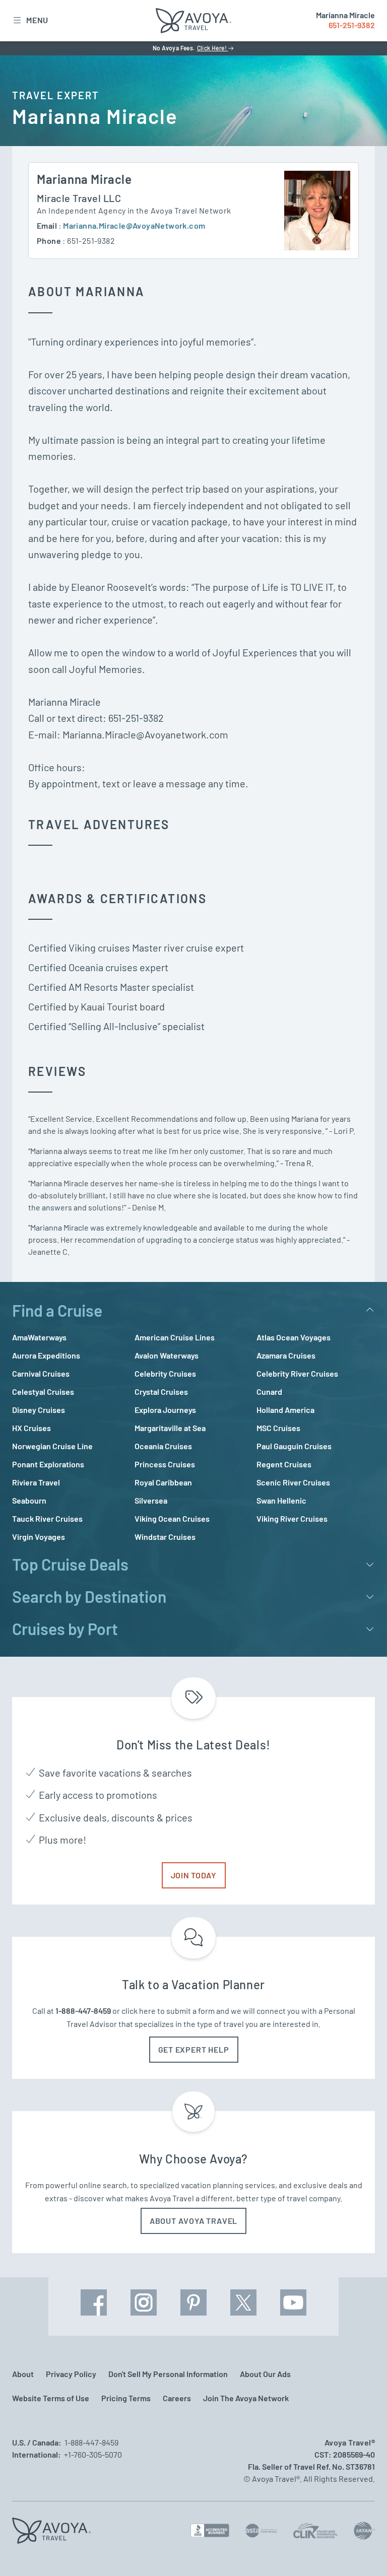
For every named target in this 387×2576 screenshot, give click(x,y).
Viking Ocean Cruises (172, 1518)
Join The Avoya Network (246, 2398)
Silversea (151, 1500)
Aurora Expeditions (46, 1355)
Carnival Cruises (41, 1373)
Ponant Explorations (48, 1464)
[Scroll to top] (361, 2551)
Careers (177, 2398)
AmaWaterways (39, 1337)
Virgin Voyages (39, 1537)
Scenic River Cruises (293, 1482)
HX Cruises (31, 1428)
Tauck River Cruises (47, 1518)
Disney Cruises (39, 1410)
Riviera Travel (36, 1482)
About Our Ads (265, 2374)
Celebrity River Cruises (297, 1373)
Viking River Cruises (292, 1518)
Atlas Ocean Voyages (294, 1337)
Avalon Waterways (167, 1355)
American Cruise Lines (175, 1337)
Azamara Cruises (286, 1355)
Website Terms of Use (51, 2398)
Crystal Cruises (161, 1392)
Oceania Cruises (163, 1446)
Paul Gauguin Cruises (294, 1446)
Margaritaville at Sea (170, 1428)
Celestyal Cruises (43, 1392)
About (23, 2374)
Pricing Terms (126, 2398)
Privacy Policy (71, 2374)
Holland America (285, 1410)
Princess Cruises (165, 1464)
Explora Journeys (165, 1410)
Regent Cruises (284, 1464)
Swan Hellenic (281, 1500)
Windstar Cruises (165, 1537)
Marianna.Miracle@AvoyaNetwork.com (134, 225)
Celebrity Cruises (165, 1373)
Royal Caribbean (163, 1482)
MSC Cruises (278, 1428)
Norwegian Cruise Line (52, 1446)
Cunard (269, 1392)
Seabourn (29, 1500)
